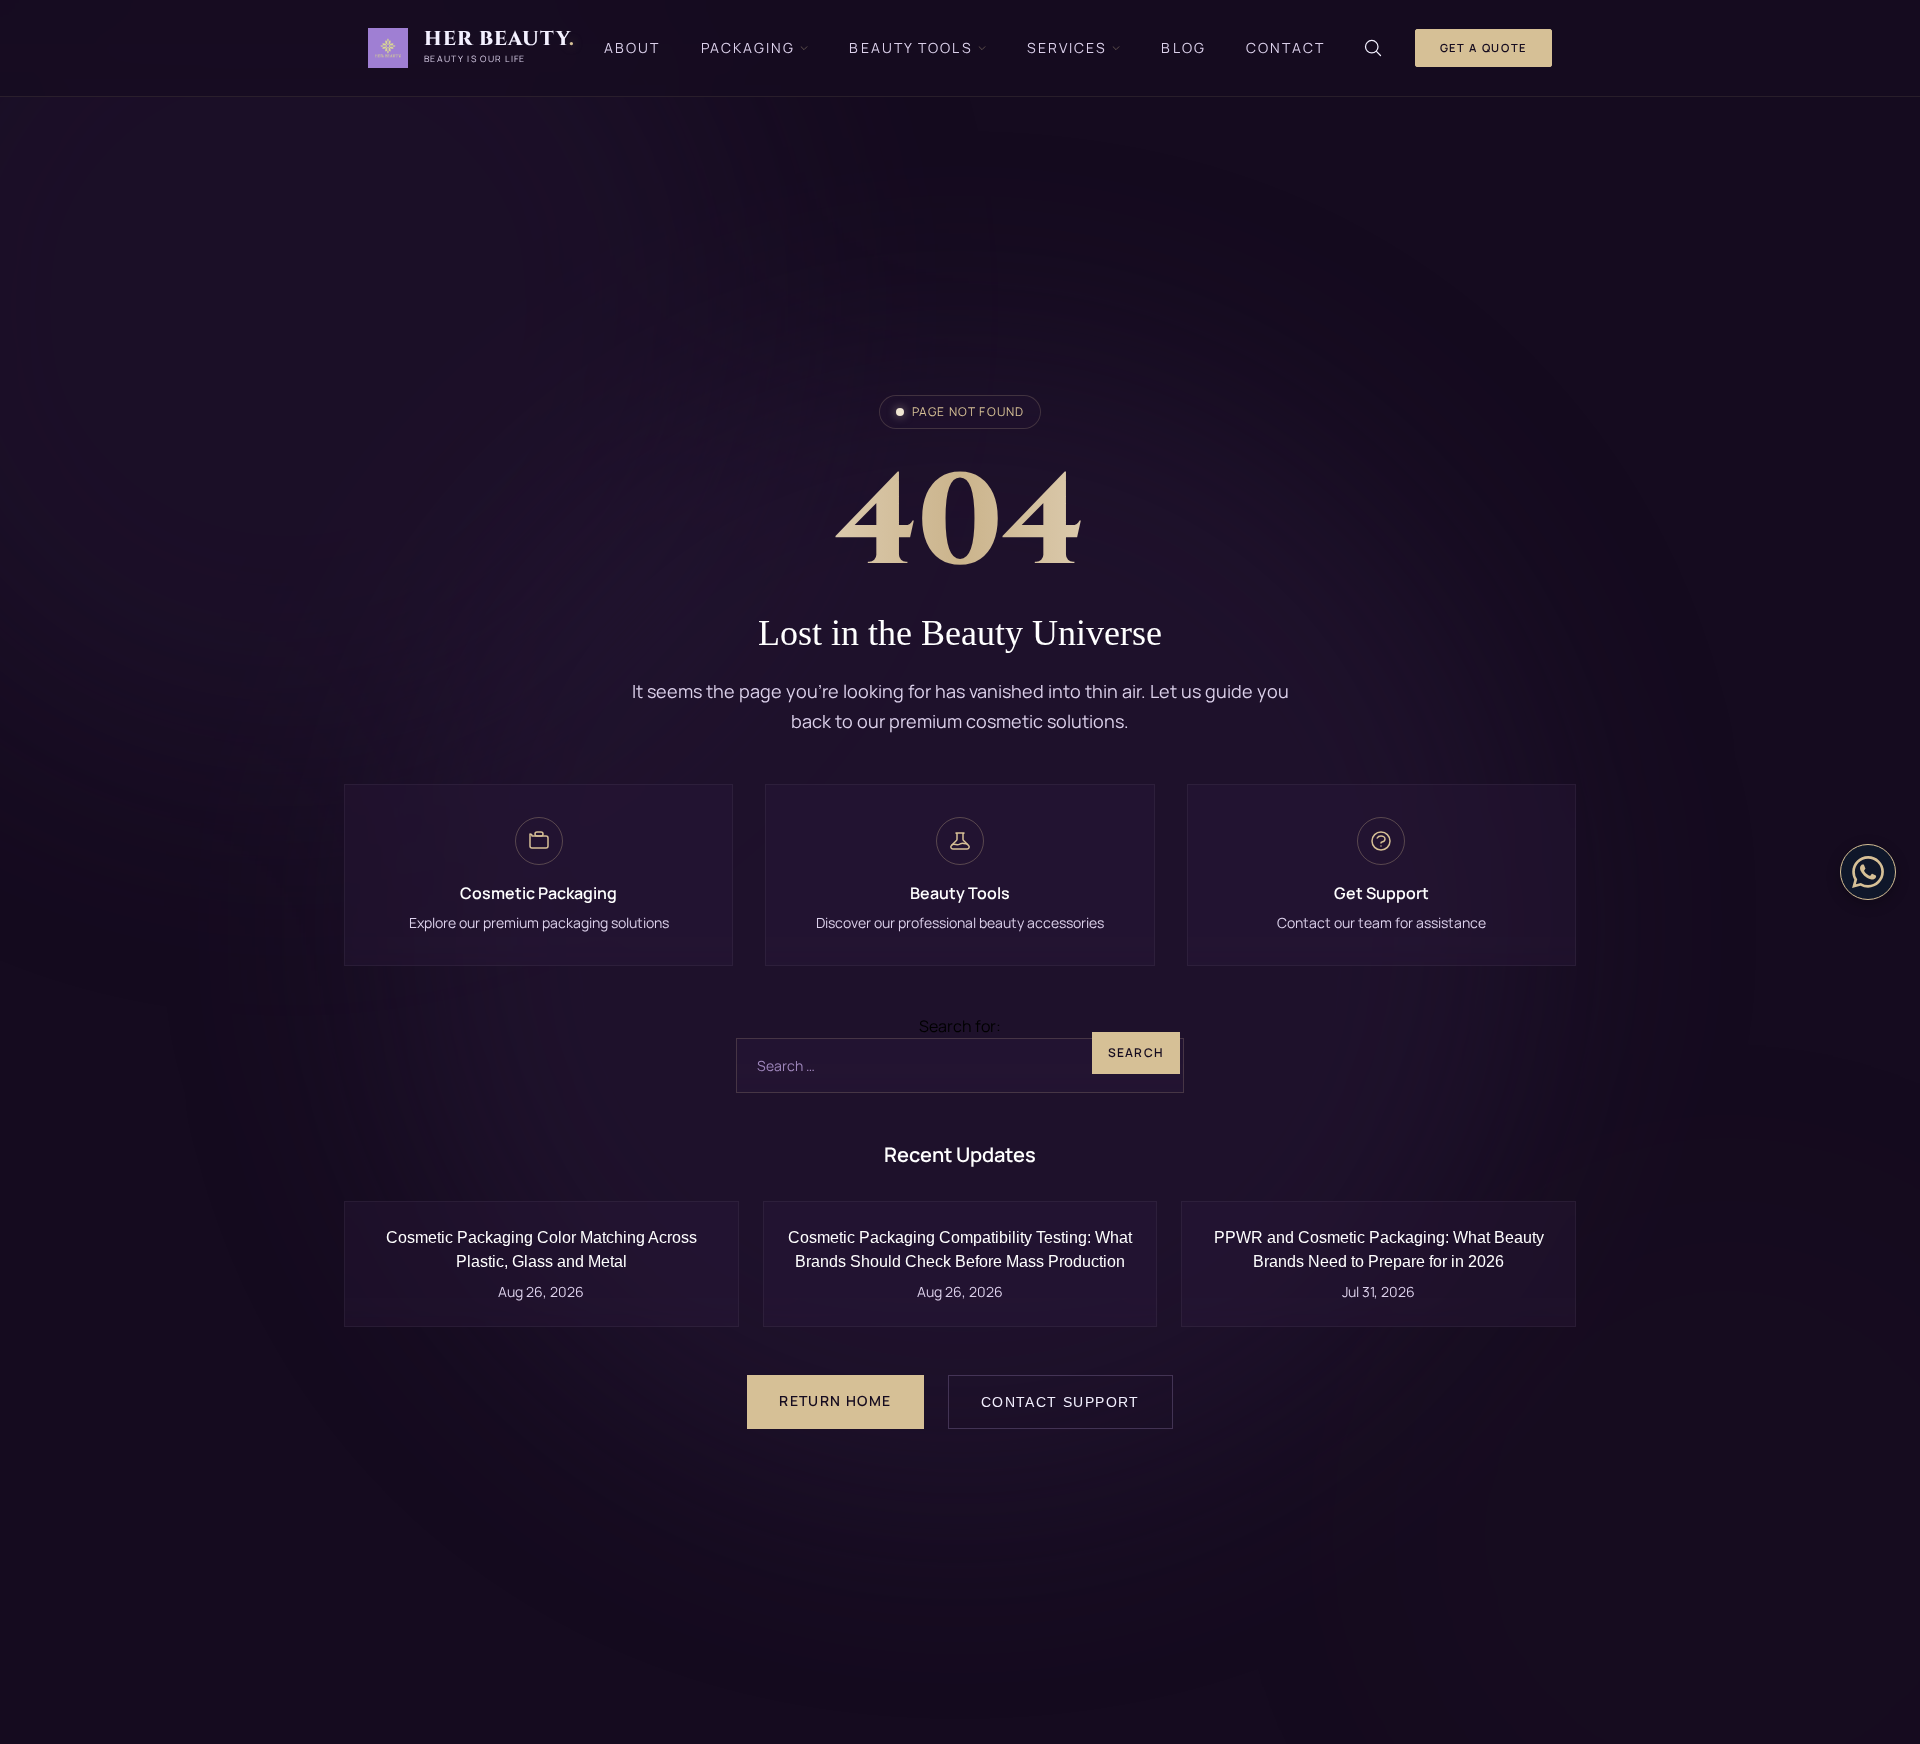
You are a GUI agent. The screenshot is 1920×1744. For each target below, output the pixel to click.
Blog (1183, 47)
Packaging (748, 47)
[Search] (1373, 48)
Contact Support (1060, 1402)
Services (1067, 47)
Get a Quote (1483, 47)
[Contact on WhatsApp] (1868, 872)
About (632, 47)
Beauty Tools (910, 47)
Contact (1286, 47)
